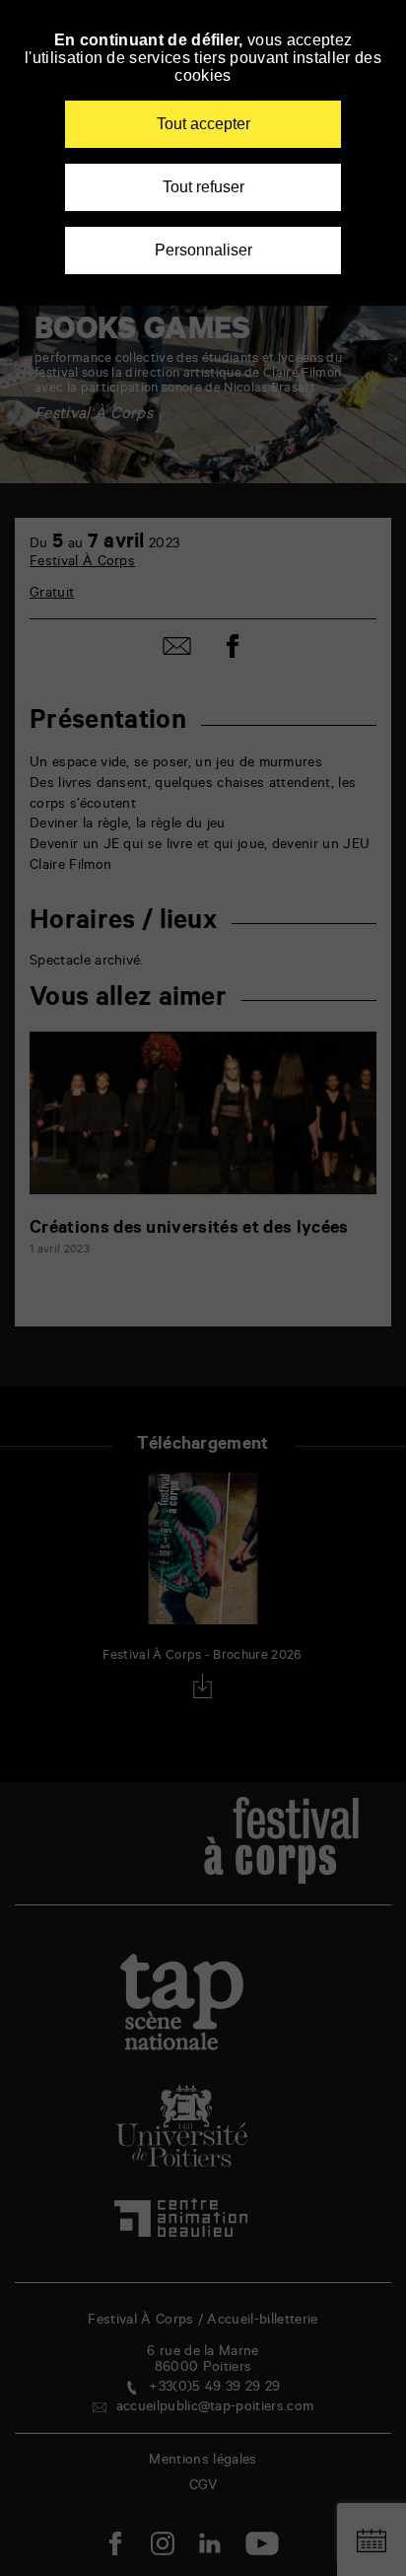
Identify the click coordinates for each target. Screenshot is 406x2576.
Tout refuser (203, 187)
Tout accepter (203, 124)
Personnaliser (203, 250)
